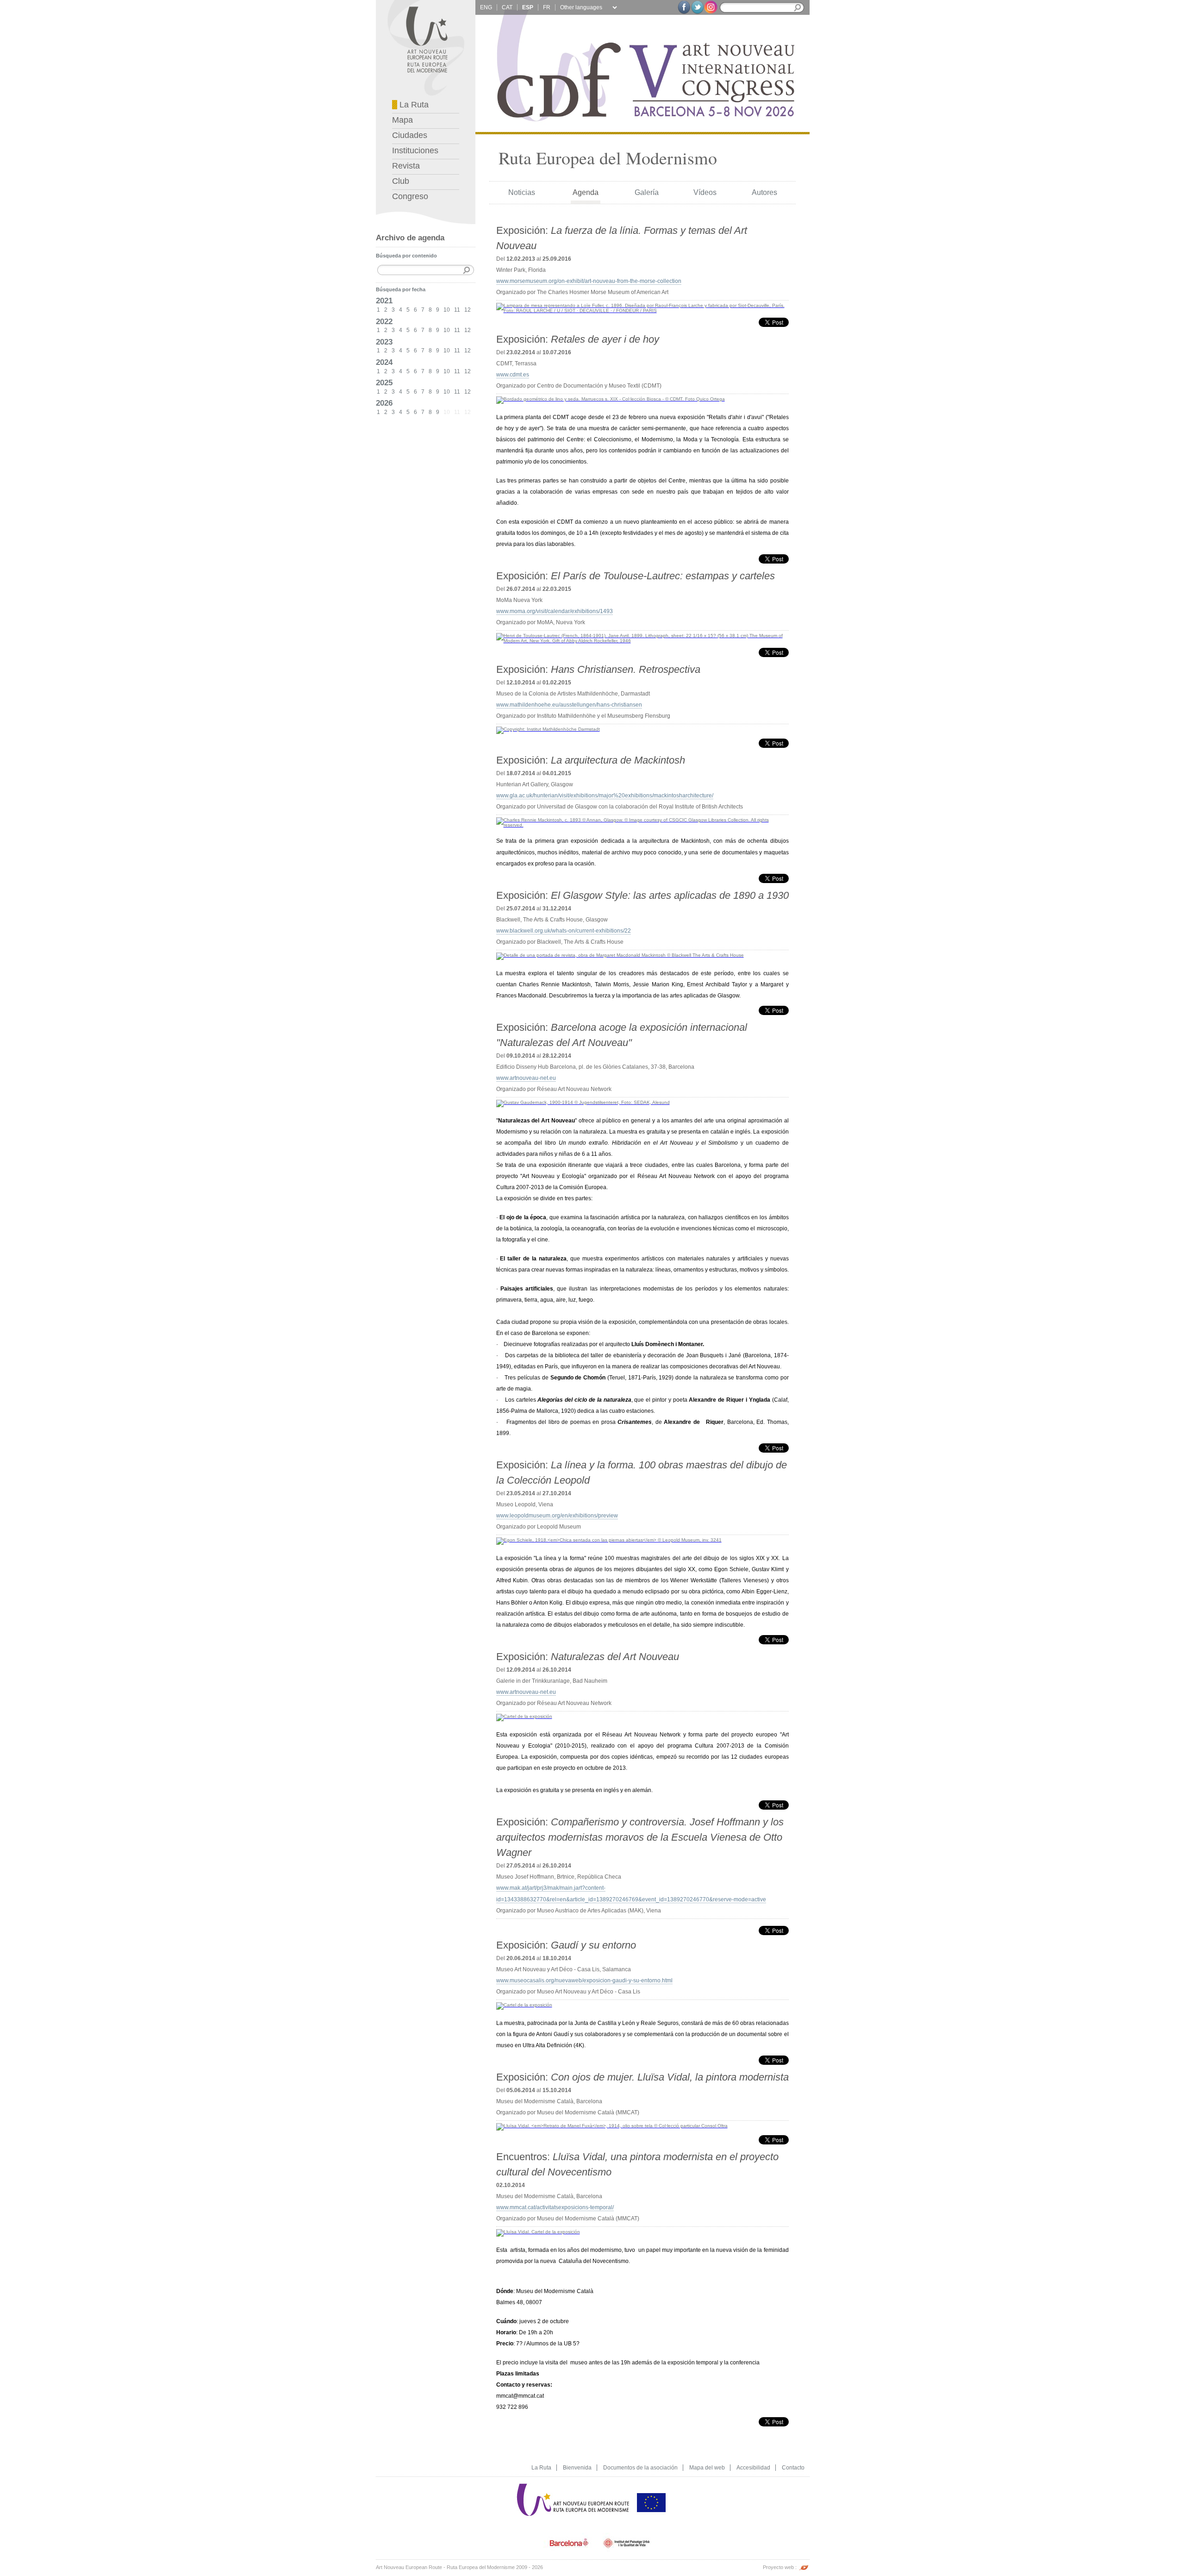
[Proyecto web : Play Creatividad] (804, 2563)
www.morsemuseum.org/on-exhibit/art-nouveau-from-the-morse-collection (589, 281)
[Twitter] (697, 7)
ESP (528, 7)
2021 (384, 301)
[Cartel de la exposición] (524, 1712)
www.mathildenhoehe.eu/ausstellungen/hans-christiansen (569, 705)
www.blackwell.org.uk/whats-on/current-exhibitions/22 (564, 931)
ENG (486, 7)
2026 (384, 403)
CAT (507, 7)
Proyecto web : (780, 2567)
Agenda (586, 192)
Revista (406, 166)
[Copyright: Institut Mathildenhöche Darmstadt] (548, 725)
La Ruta (413, 105)
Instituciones (415, 150)
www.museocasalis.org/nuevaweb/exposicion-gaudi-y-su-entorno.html (584, 1981)
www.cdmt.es (513, 375)
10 (447, 310)
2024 (384, 362)
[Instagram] (711, 7)
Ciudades (410, 135)
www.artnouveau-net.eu (526, 1078)
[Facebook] (684, 7)
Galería (647, 192)
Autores (764, 192)
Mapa (402, 120)
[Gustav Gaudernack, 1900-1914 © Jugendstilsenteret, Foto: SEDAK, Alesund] (583, 1098)
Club (401, 181)
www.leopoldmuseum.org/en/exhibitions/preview (557, 1516)
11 (457, 310)
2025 (384, 382)
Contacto (793, 2468)
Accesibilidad (753, 2468)
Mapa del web (707, 2468)
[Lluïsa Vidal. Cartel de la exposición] (538, 2228)
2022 (384, 321)
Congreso (410, 196)
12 (468, 310)
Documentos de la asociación (640, 2468)
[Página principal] (574, 2480)
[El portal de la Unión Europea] (651, 2480)
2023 (384, 342)
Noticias (522, 192)
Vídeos (705, 192)
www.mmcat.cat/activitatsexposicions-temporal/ (555, 2207)
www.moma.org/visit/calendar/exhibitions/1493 (555, 611)
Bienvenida (577, 2468)
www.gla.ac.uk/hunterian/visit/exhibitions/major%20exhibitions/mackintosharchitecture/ (605, 796)
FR (547, 7)
